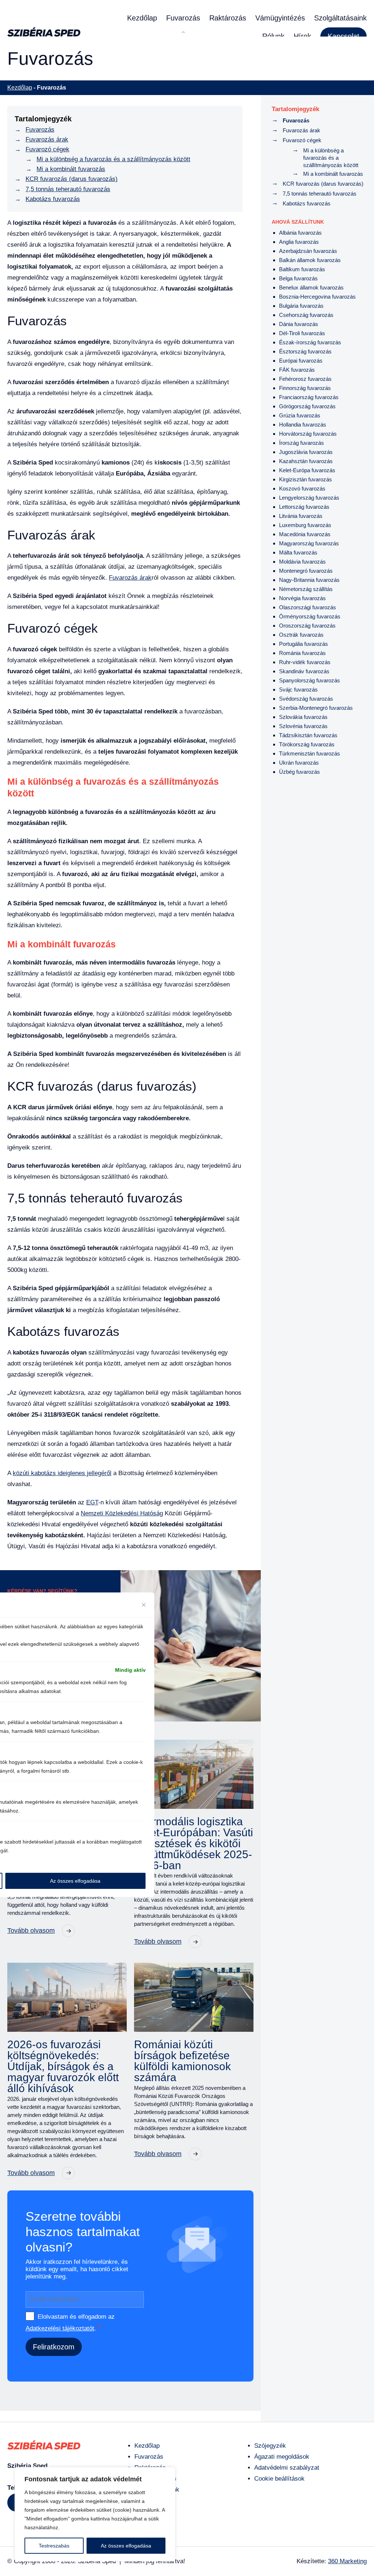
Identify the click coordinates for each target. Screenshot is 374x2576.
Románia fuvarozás (302, 653)
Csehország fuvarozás (306, 315)
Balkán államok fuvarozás (310, 260)
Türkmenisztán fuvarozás (310, 753)
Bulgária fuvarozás (301, 306)
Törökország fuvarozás (307, 744)
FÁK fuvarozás (297, 370)
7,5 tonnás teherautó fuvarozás (68, 189)
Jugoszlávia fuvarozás (306, 452)
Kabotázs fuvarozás (53, 199)
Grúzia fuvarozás (300, 415)
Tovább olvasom (31, 1931)
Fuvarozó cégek (47, 149)
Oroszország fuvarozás (307, 626)
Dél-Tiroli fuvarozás (302, 333)
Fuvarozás (183, 18)
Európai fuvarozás (301, 361)
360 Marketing (347, 2561)
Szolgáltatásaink (340, 18)
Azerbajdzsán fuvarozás (308, 251)
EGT (92, 1502)
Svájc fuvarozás (298, 690)
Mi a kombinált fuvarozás (71, 169)
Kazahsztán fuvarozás (306, 461)
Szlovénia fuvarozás (303, 726)
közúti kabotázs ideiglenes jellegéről (62, 1473)
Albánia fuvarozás (300, 233)
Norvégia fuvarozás (302, 598)
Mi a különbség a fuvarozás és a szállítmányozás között (113, 159)
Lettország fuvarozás (304, 507)
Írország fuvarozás (302, 443)
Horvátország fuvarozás (308, 434)
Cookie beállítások (279, 2479)
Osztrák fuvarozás (301, 635)
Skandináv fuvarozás (304, 671)
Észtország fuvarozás (305, 351)
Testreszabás (54, 2546)
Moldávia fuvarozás (302, 562)
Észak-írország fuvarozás (310, 342)
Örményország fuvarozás (310, 616)
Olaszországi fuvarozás (308, 607)
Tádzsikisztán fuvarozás (308, 735)
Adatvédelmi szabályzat (287, 2468)
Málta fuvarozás (298, 552)
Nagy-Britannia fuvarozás (309, 580)
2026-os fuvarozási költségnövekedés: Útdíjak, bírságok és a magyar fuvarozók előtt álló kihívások (63, 2067)
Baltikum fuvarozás (302, 269)
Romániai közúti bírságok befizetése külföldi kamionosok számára (182, 2061)
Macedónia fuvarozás (305, 534)
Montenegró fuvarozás (306, 571)
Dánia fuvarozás (299, 324)
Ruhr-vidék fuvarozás (305, 662)
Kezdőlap (142, 18)
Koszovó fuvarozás (302, 488)
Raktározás (228, 18)
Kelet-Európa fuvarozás (307, 470)
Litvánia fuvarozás (301, 516)
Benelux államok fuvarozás (311, 287)
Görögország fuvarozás (307, 406)
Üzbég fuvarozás (299, 772)
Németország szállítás (306, 589)
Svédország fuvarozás (306, 699)
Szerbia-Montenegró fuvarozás (316, 708)
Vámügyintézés (280, 18)
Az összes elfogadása (126, 2546)
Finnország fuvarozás (305, 388)
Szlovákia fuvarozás (303, 717)
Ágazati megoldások (282, 2457)
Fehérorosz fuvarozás (305, 379)
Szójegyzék (270, 2446)
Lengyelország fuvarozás (309, 498)
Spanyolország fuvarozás (310, 680)
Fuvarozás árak (47, 139)
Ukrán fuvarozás (299, 763)
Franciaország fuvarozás (309, 397)
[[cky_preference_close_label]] (144, 1605)
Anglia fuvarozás (299, 242)
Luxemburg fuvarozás (305, 525)
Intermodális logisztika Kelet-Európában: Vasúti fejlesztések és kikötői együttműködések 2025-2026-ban (194, 1844)
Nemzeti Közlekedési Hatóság (122, 1513)
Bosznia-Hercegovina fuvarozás (317, 297)
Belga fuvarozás (298, 278)
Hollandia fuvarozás (303, 425)
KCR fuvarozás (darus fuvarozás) (72, 179)
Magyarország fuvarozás (309, 543)
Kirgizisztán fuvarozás (306, 479)
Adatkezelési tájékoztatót (60, 2328)
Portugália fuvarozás (304, 644)
